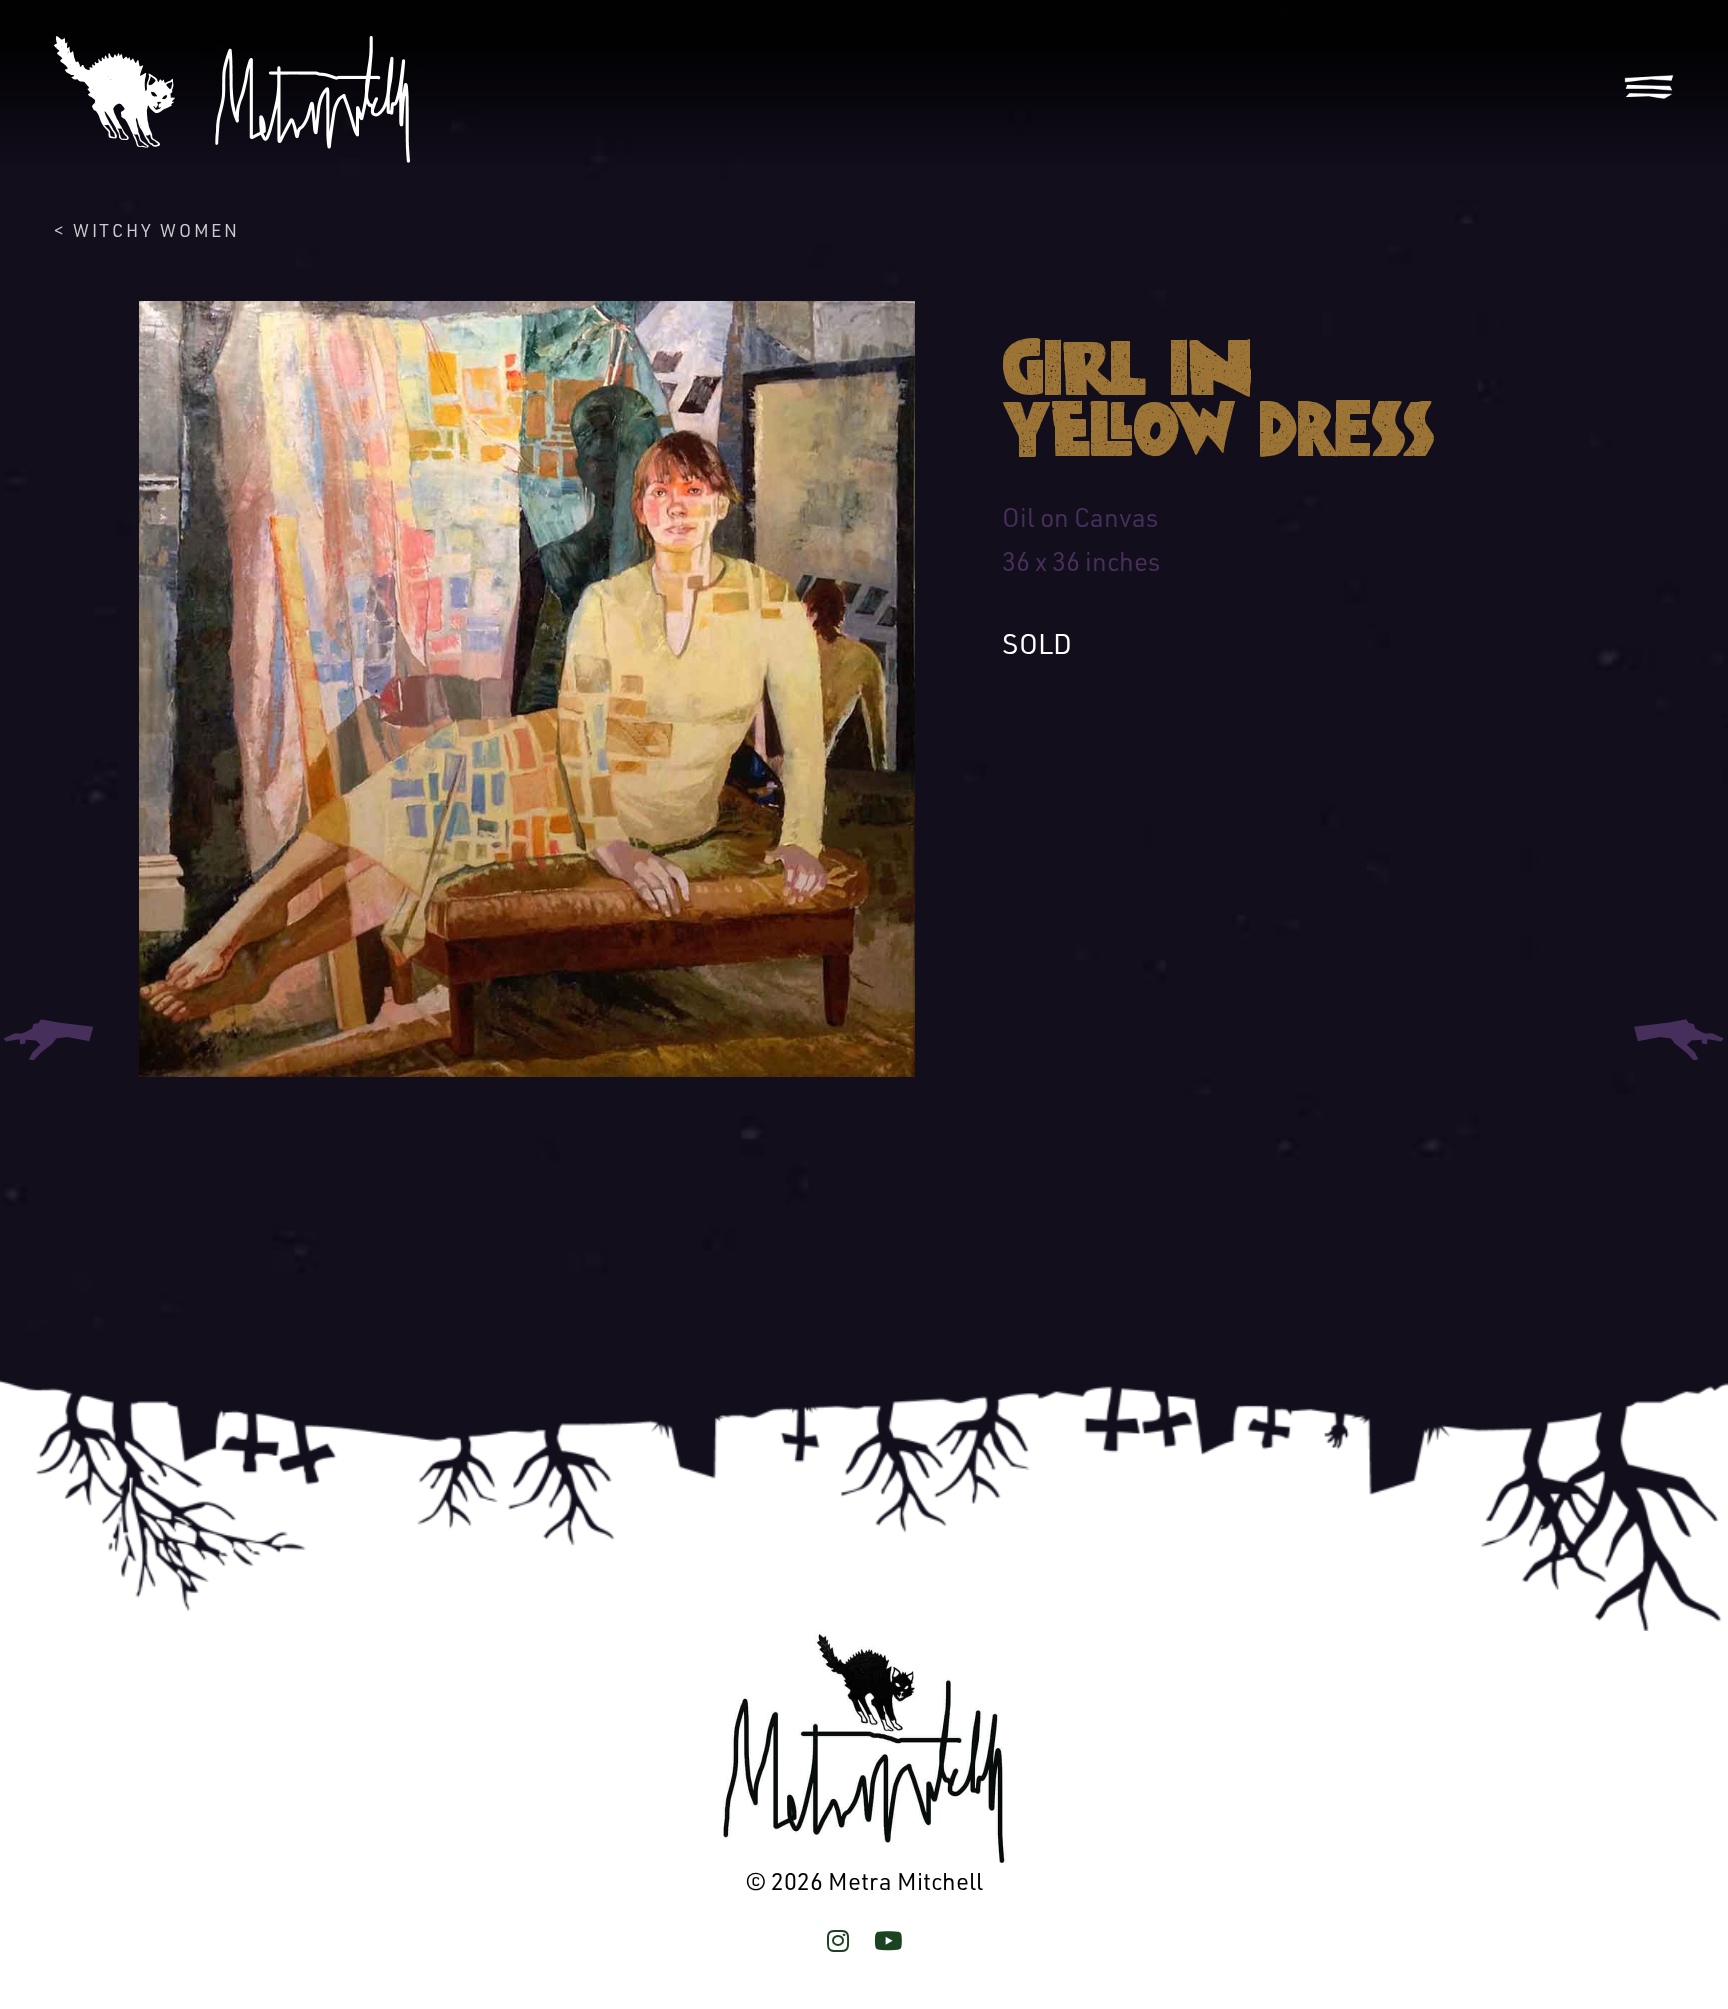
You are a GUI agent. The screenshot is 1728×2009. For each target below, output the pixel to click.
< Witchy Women (146, 230)
